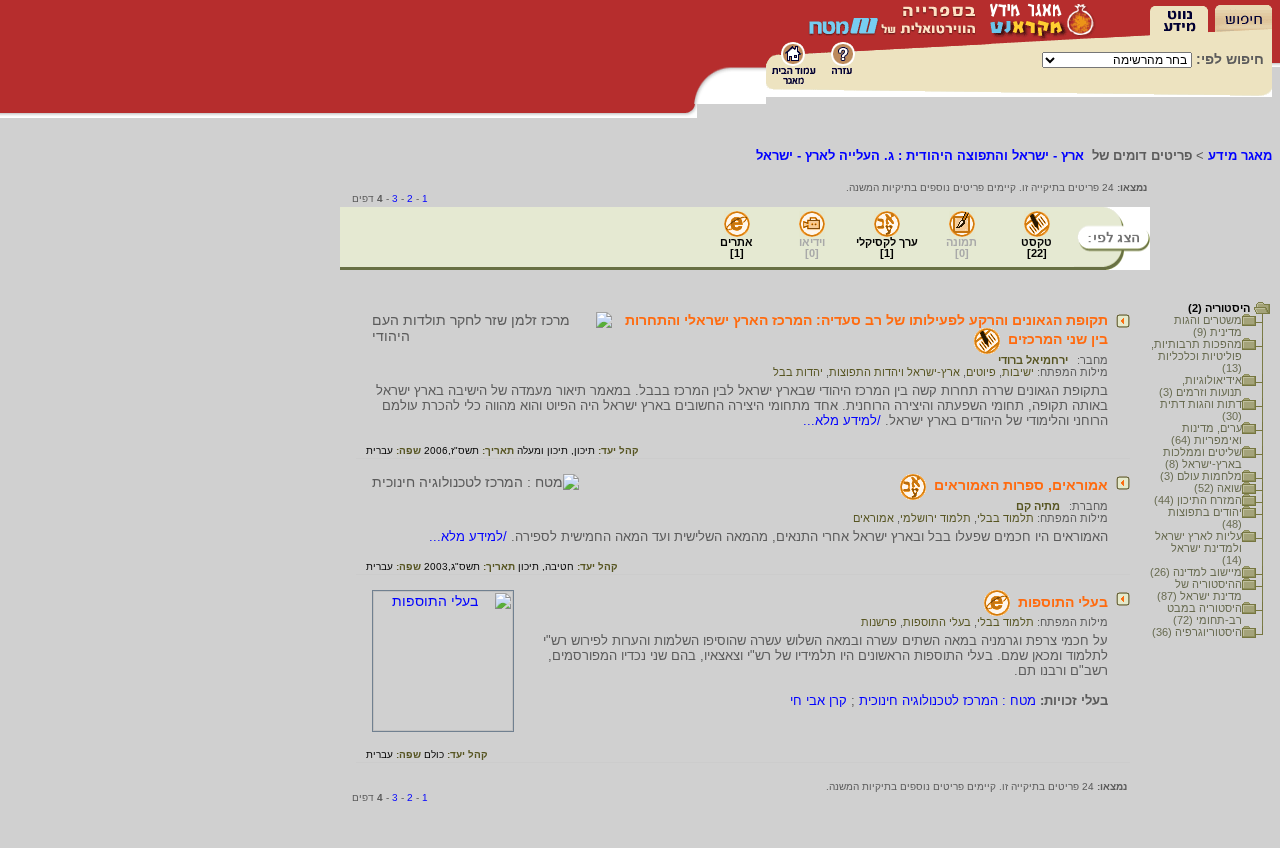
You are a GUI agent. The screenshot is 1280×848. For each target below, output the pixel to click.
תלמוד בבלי (1005, 518)
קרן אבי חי (818, 700)
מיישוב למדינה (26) (1196, 572)
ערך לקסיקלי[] (887, 247)
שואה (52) (1218, 488)
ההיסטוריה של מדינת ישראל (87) (1199, 590)
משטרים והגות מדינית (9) (1208, 326)
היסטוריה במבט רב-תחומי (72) (1204, 614)
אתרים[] (736, 247)
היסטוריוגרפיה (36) (1197, 632)
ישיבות (1018, 372)
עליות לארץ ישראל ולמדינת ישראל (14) (1198, 548)
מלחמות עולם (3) (1201, 476)
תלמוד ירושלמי (935, 518)
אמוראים (873, 518)
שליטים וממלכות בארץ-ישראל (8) (1202, 458)
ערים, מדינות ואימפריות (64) (1206, 434)
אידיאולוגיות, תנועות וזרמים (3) (1200, 386)
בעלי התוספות (1063, 602)
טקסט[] (1036, 247)
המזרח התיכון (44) (1198, 500)
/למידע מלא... (844, 420)
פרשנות (879, 622)
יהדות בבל (798, 372)
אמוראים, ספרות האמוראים (1021, 485)
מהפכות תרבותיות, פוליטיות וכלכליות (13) (1196, 356)
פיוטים (981, 372)
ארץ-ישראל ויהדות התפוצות (894, 372)
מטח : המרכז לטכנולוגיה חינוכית (947, 700)
